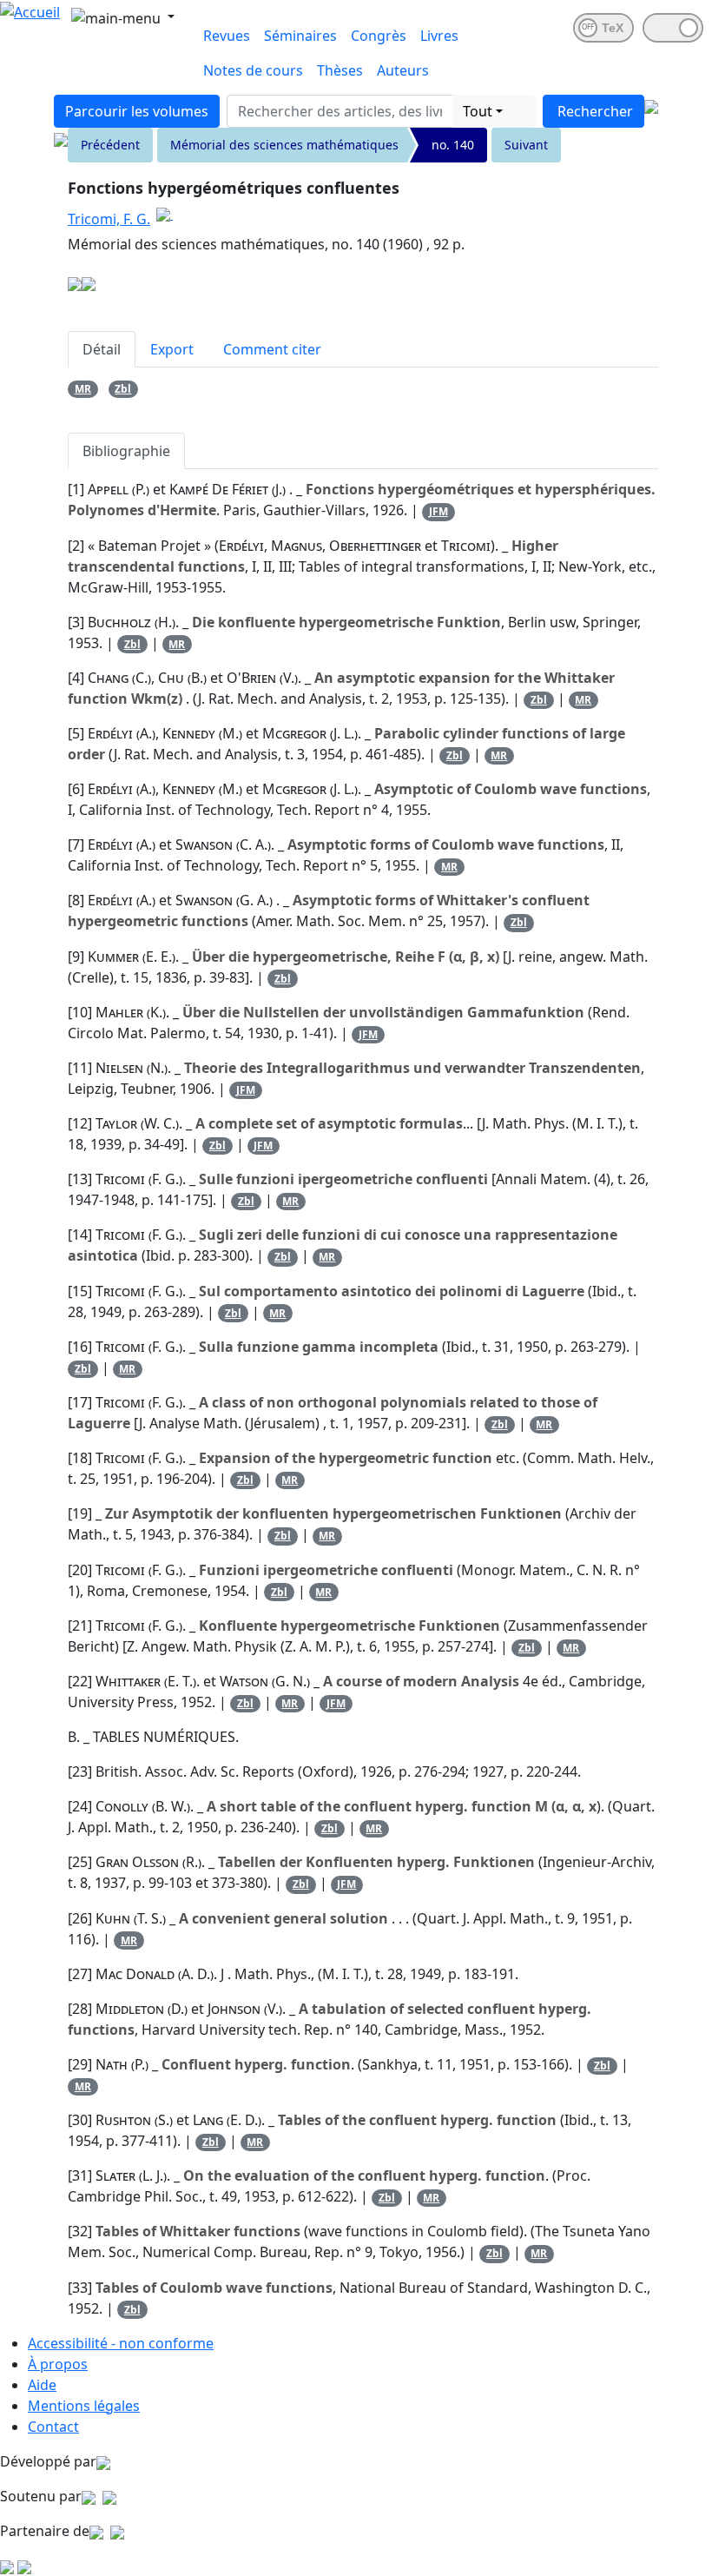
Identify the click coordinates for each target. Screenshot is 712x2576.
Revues (227, 36)
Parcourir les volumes (137, 111)
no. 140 (453, 145)
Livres (439, 36)
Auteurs (403, 70)
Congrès (379, 36)
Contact (53, 2427)
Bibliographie (126, 451)
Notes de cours (253, 70)
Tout (478, 111)
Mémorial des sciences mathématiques (284, 145)
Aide (42, 2385)
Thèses (340, 70)
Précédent (110, 145)
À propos (58, 2364)
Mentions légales (84, 2406)
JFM (438, 511)
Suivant (526, 145)
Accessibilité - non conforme (121, 2343)
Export (172, 349)
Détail (102, 349)
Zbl (123, 389)
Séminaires (300, 36)
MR (83, 389)
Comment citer (272, 349)
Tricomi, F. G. (109, 219)
